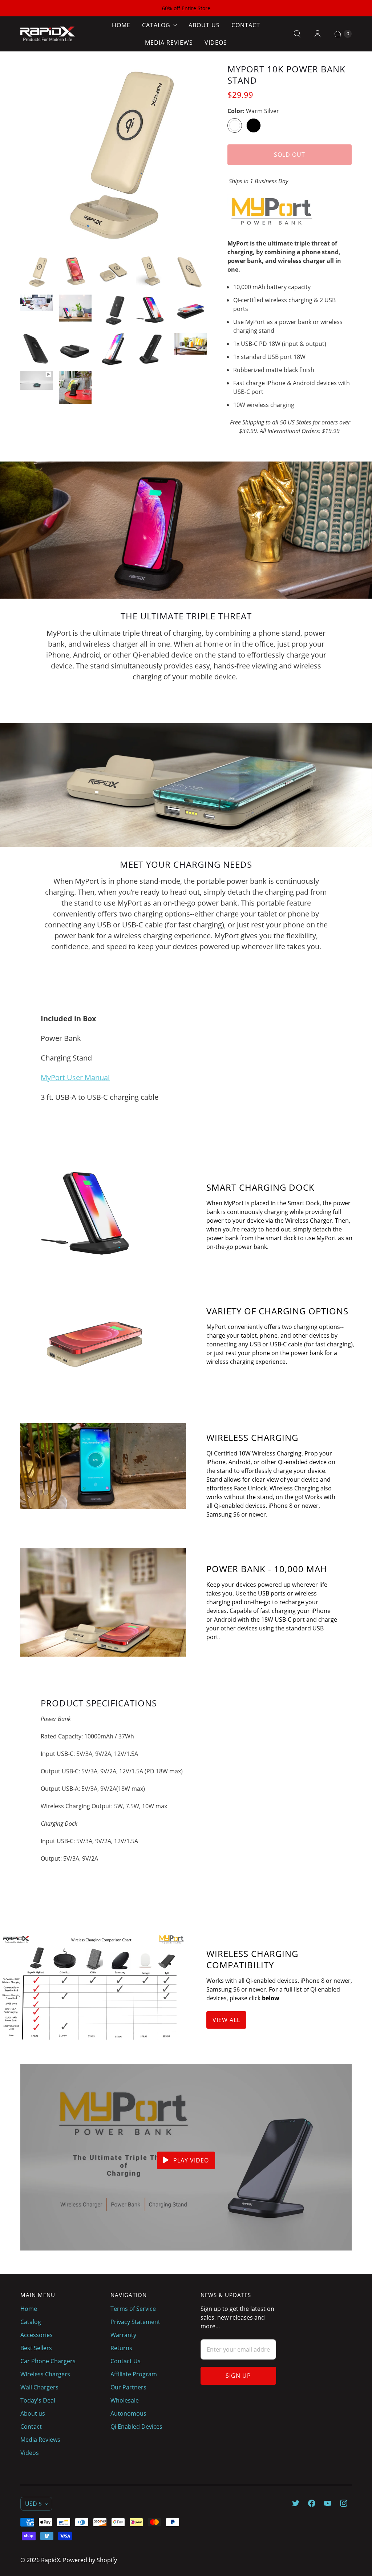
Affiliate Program (134, 2374)
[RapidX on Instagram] (344, 2503)
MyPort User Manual (75, 1077)
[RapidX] (48, 34)
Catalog (156, 25)
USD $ (33, 2504)
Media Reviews (169, 43)
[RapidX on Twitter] (296, 2503)
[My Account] (318, 34)
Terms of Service (133, 2309)
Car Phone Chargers (48, 2361)
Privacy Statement (135, 2322)
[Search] (297, 34)
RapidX (50, 2560)
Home (121, 25)
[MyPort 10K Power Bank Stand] (114, 157)
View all (226, 2020)
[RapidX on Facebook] (312, 2503)
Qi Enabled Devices (136, 2427)
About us (204, 25)
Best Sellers (36, 2348)
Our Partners (128, 2387)
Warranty (123, 2335)
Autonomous (128, 2413)
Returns (121, 2348)
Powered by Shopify (90, 2560)
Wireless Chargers (45, 2374)
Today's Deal (38, 2400)
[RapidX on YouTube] (328, 2503)
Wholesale (125, 2400)
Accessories (37, 2335)
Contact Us (126, 2361)
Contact (246, 25)
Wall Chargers (39, 2387)
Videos (216, 43)
